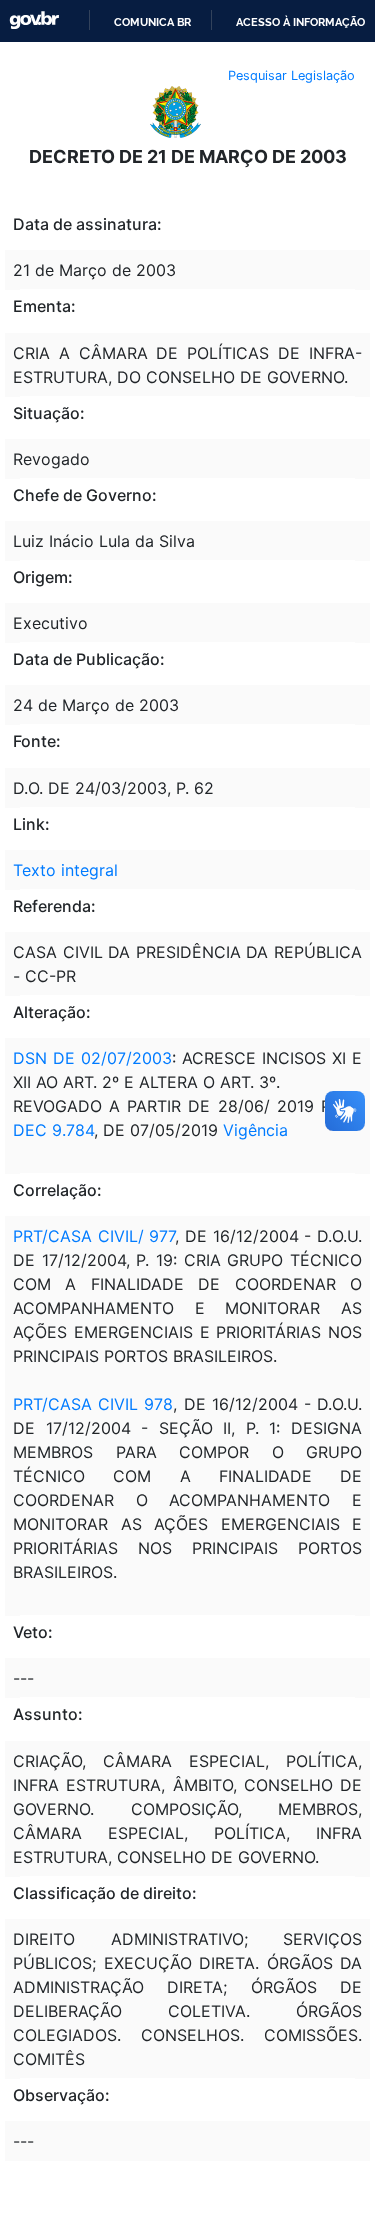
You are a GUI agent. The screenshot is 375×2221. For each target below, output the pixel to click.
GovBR (34, 20)
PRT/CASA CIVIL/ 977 (94, 1236)
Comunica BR (152, 22)
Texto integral (65, 870)
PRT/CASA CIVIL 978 (93, 1404)
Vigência (255, 1130)
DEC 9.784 (53, 1130)
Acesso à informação (300, 22)
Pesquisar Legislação (291, 75)
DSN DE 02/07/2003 (92, 1058)
